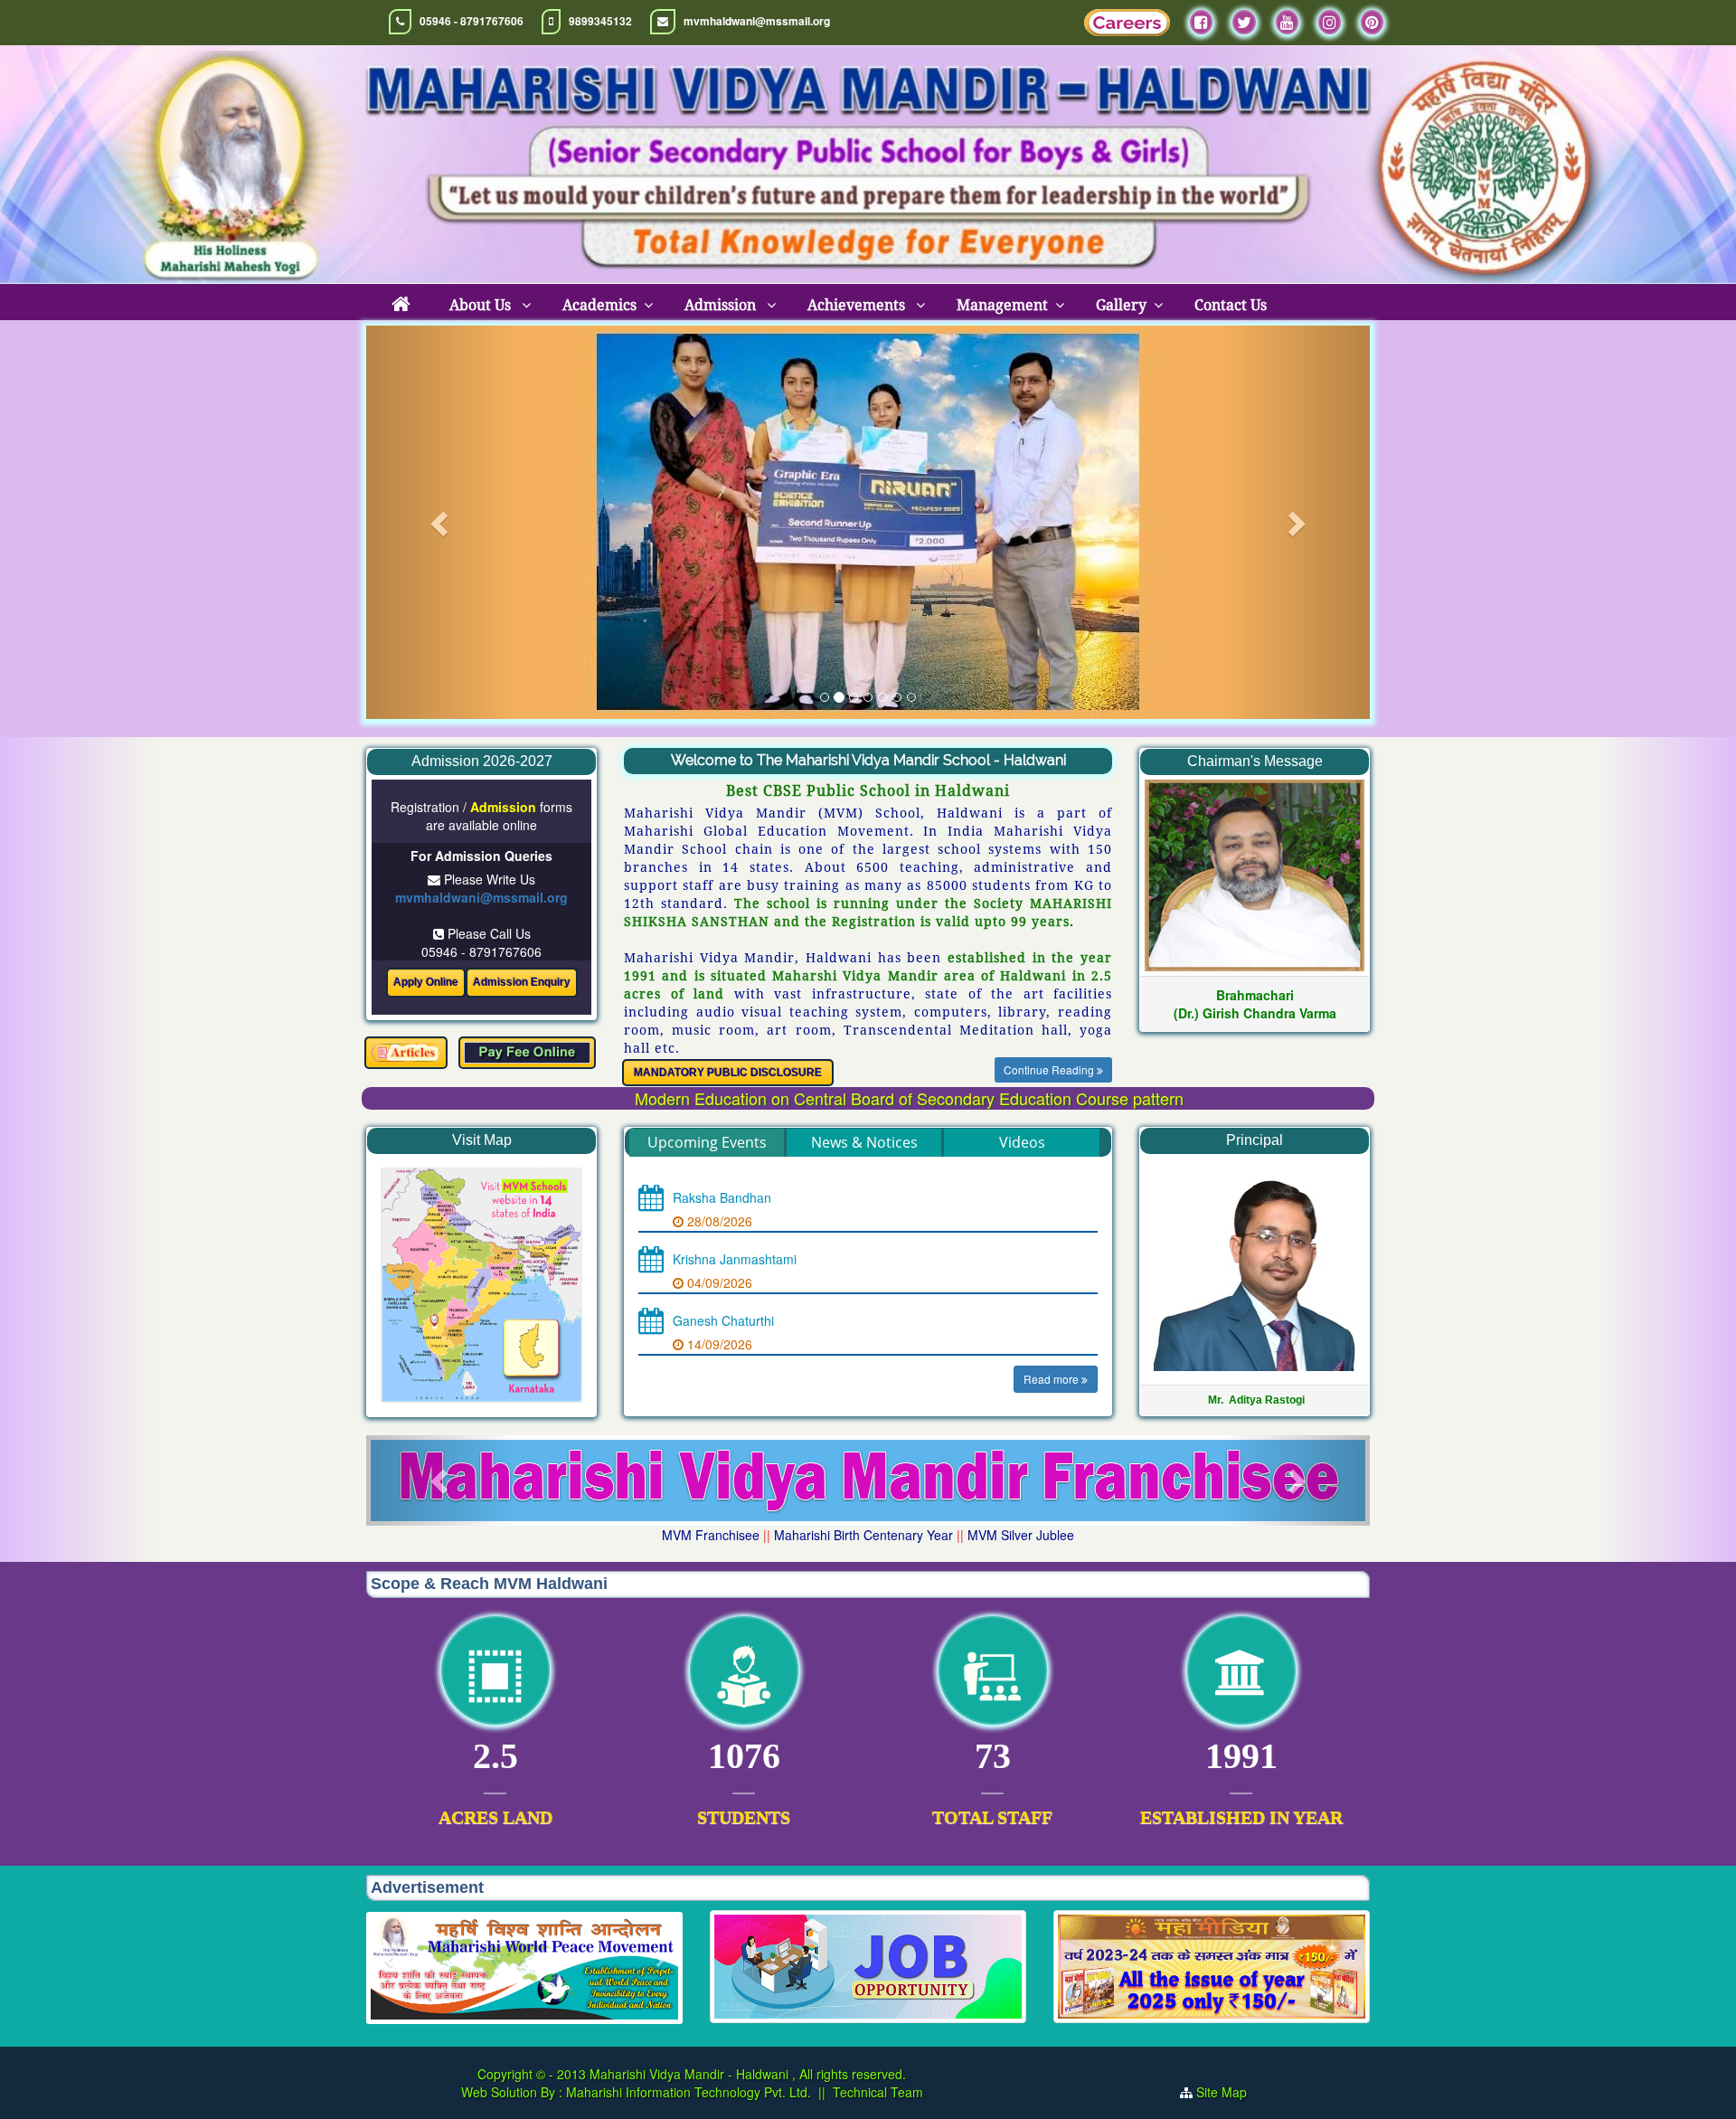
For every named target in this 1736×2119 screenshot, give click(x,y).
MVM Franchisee (711, 1535)
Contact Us (1231, 305)
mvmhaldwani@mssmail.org (757, 21)
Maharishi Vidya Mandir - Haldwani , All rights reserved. (748, 2074)
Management (1002, 305)
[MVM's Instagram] (1330, 22)
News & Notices (864, 1142)
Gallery (1121, 305)
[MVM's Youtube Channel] (1287, 22)
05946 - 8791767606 (472, 21)
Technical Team (878, 2092)
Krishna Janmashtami (735, 1260)
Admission (722, 305)
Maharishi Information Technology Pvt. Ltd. (687, 2092)
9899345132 (600, 21)
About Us (482, 305)
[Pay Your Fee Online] (527, 1053)
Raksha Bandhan (722, 1198)
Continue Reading (1050, 1069)
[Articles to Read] (406, 1053)
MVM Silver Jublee (1021, 1535)
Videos (1022, 1142)
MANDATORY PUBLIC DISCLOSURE (728, 1073)
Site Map (1229, 2092)
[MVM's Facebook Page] (1201, 22)
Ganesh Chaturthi (723, 1321)
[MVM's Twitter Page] (1244, 22)
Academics (599, 305)
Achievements (858, 305)
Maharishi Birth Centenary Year (863, 1535)
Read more (1052, 1380)
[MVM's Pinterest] (1372, 22)
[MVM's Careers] (1127, 27)
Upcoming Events (707, 1142)
